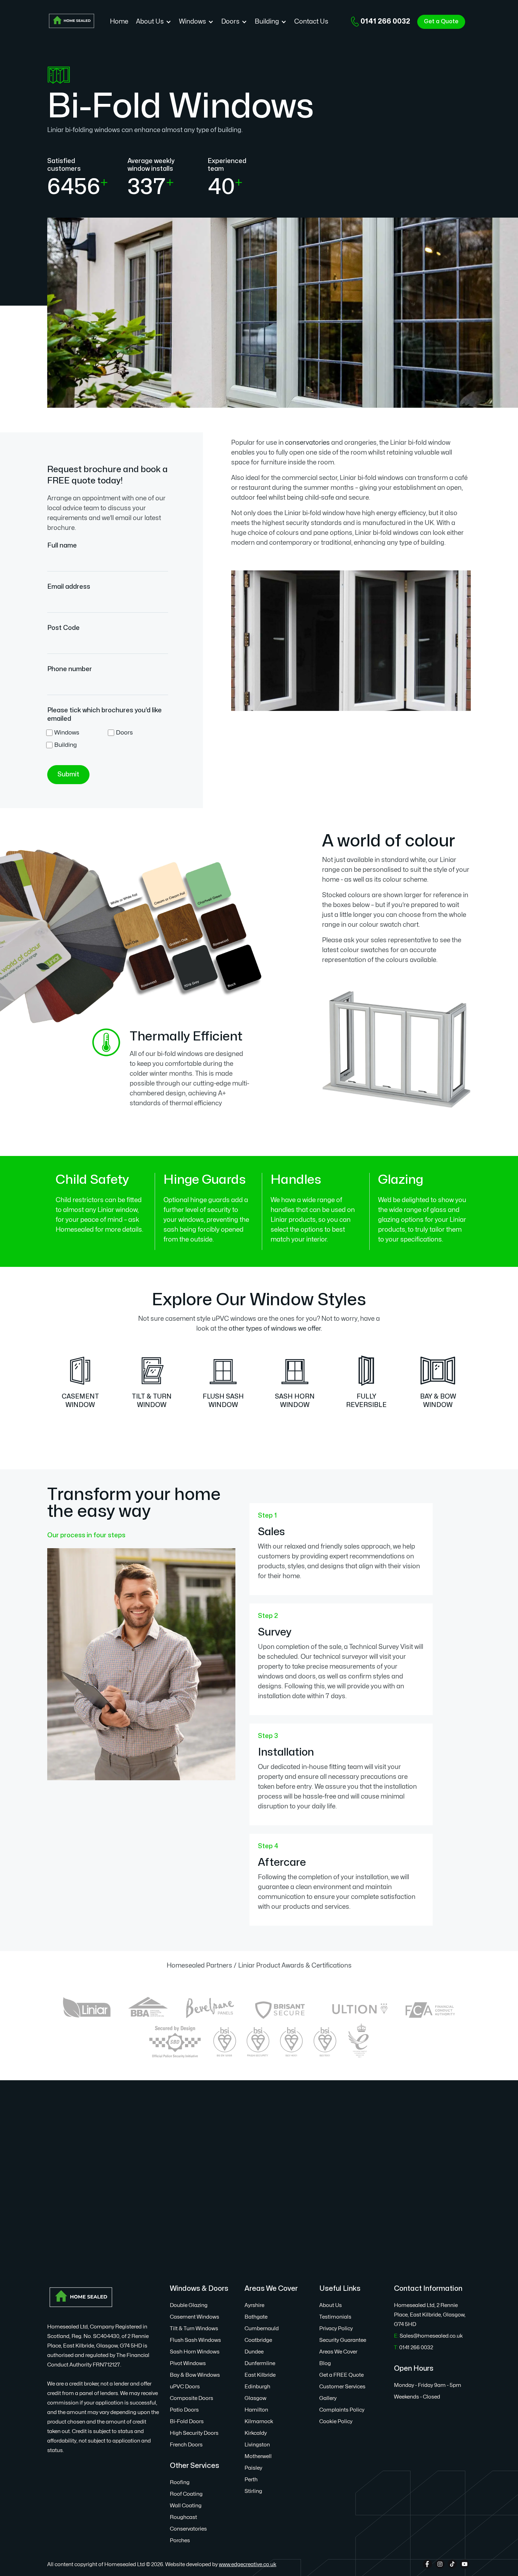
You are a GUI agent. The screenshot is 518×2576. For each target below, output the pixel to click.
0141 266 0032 (385, 21)
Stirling (253, 2491)
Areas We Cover (338, 2352)
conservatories (307, 443)
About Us (331, 2305)
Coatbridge (258, 2340)
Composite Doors (192, 2398)
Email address (69, 587)
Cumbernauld (262, 2329)
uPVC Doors (185, 2387)
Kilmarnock (259, 2422)
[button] (154, 22)
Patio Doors (184, 2410)
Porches (180, 2541)
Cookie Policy (336, 2422)
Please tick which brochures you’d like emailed (104, 715)
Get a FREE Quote (341, 2375)
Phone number (70, 669)
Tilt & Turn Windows (194, 2329)
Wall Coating (186, 2506)
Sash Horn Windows (195, 2352)
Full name (62, 546)
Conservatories (188, 2529)
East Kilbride (260, 2375)
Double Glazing (189, 2305)
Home (119, 22)
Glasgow (255, 2398)
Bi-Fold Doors (187, 2422)
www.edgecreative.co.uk (248, 2565)
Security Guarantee (343, 2340)
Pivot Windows (188, 2364)
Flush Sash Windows (195, 2340)
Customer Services (342, 2387)
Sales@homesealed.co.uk (428, 2336)
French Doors (186, 2445)
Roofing (180, 2483)
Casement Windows (195, 2317)
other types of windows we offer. (275, 1329)
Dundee (254, 2352)
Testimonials (335, 2317)
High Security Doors (194, 2433)
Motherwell (258, 2456)
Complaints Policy (342, 2410)
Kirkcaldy (256, 2433)
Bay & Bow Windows (195, 2375)
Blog (325, 2364)
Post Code (63, 628)
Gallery (328, 2398)
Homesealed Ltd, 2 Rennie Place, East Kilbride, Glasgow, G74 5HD (430, 2315)
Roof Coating (186, 2494)
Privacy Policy (336, 2329)
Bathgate (256, 2317)
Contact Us (311, 22)
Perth (251, 2480)
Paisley (253, 2468)
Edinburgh (257, 2387)
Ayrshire (254, 2305)
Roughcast (183, 2517)
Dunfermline (260, 2364)
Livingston (257, 2445)
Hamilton (256, 2410)
